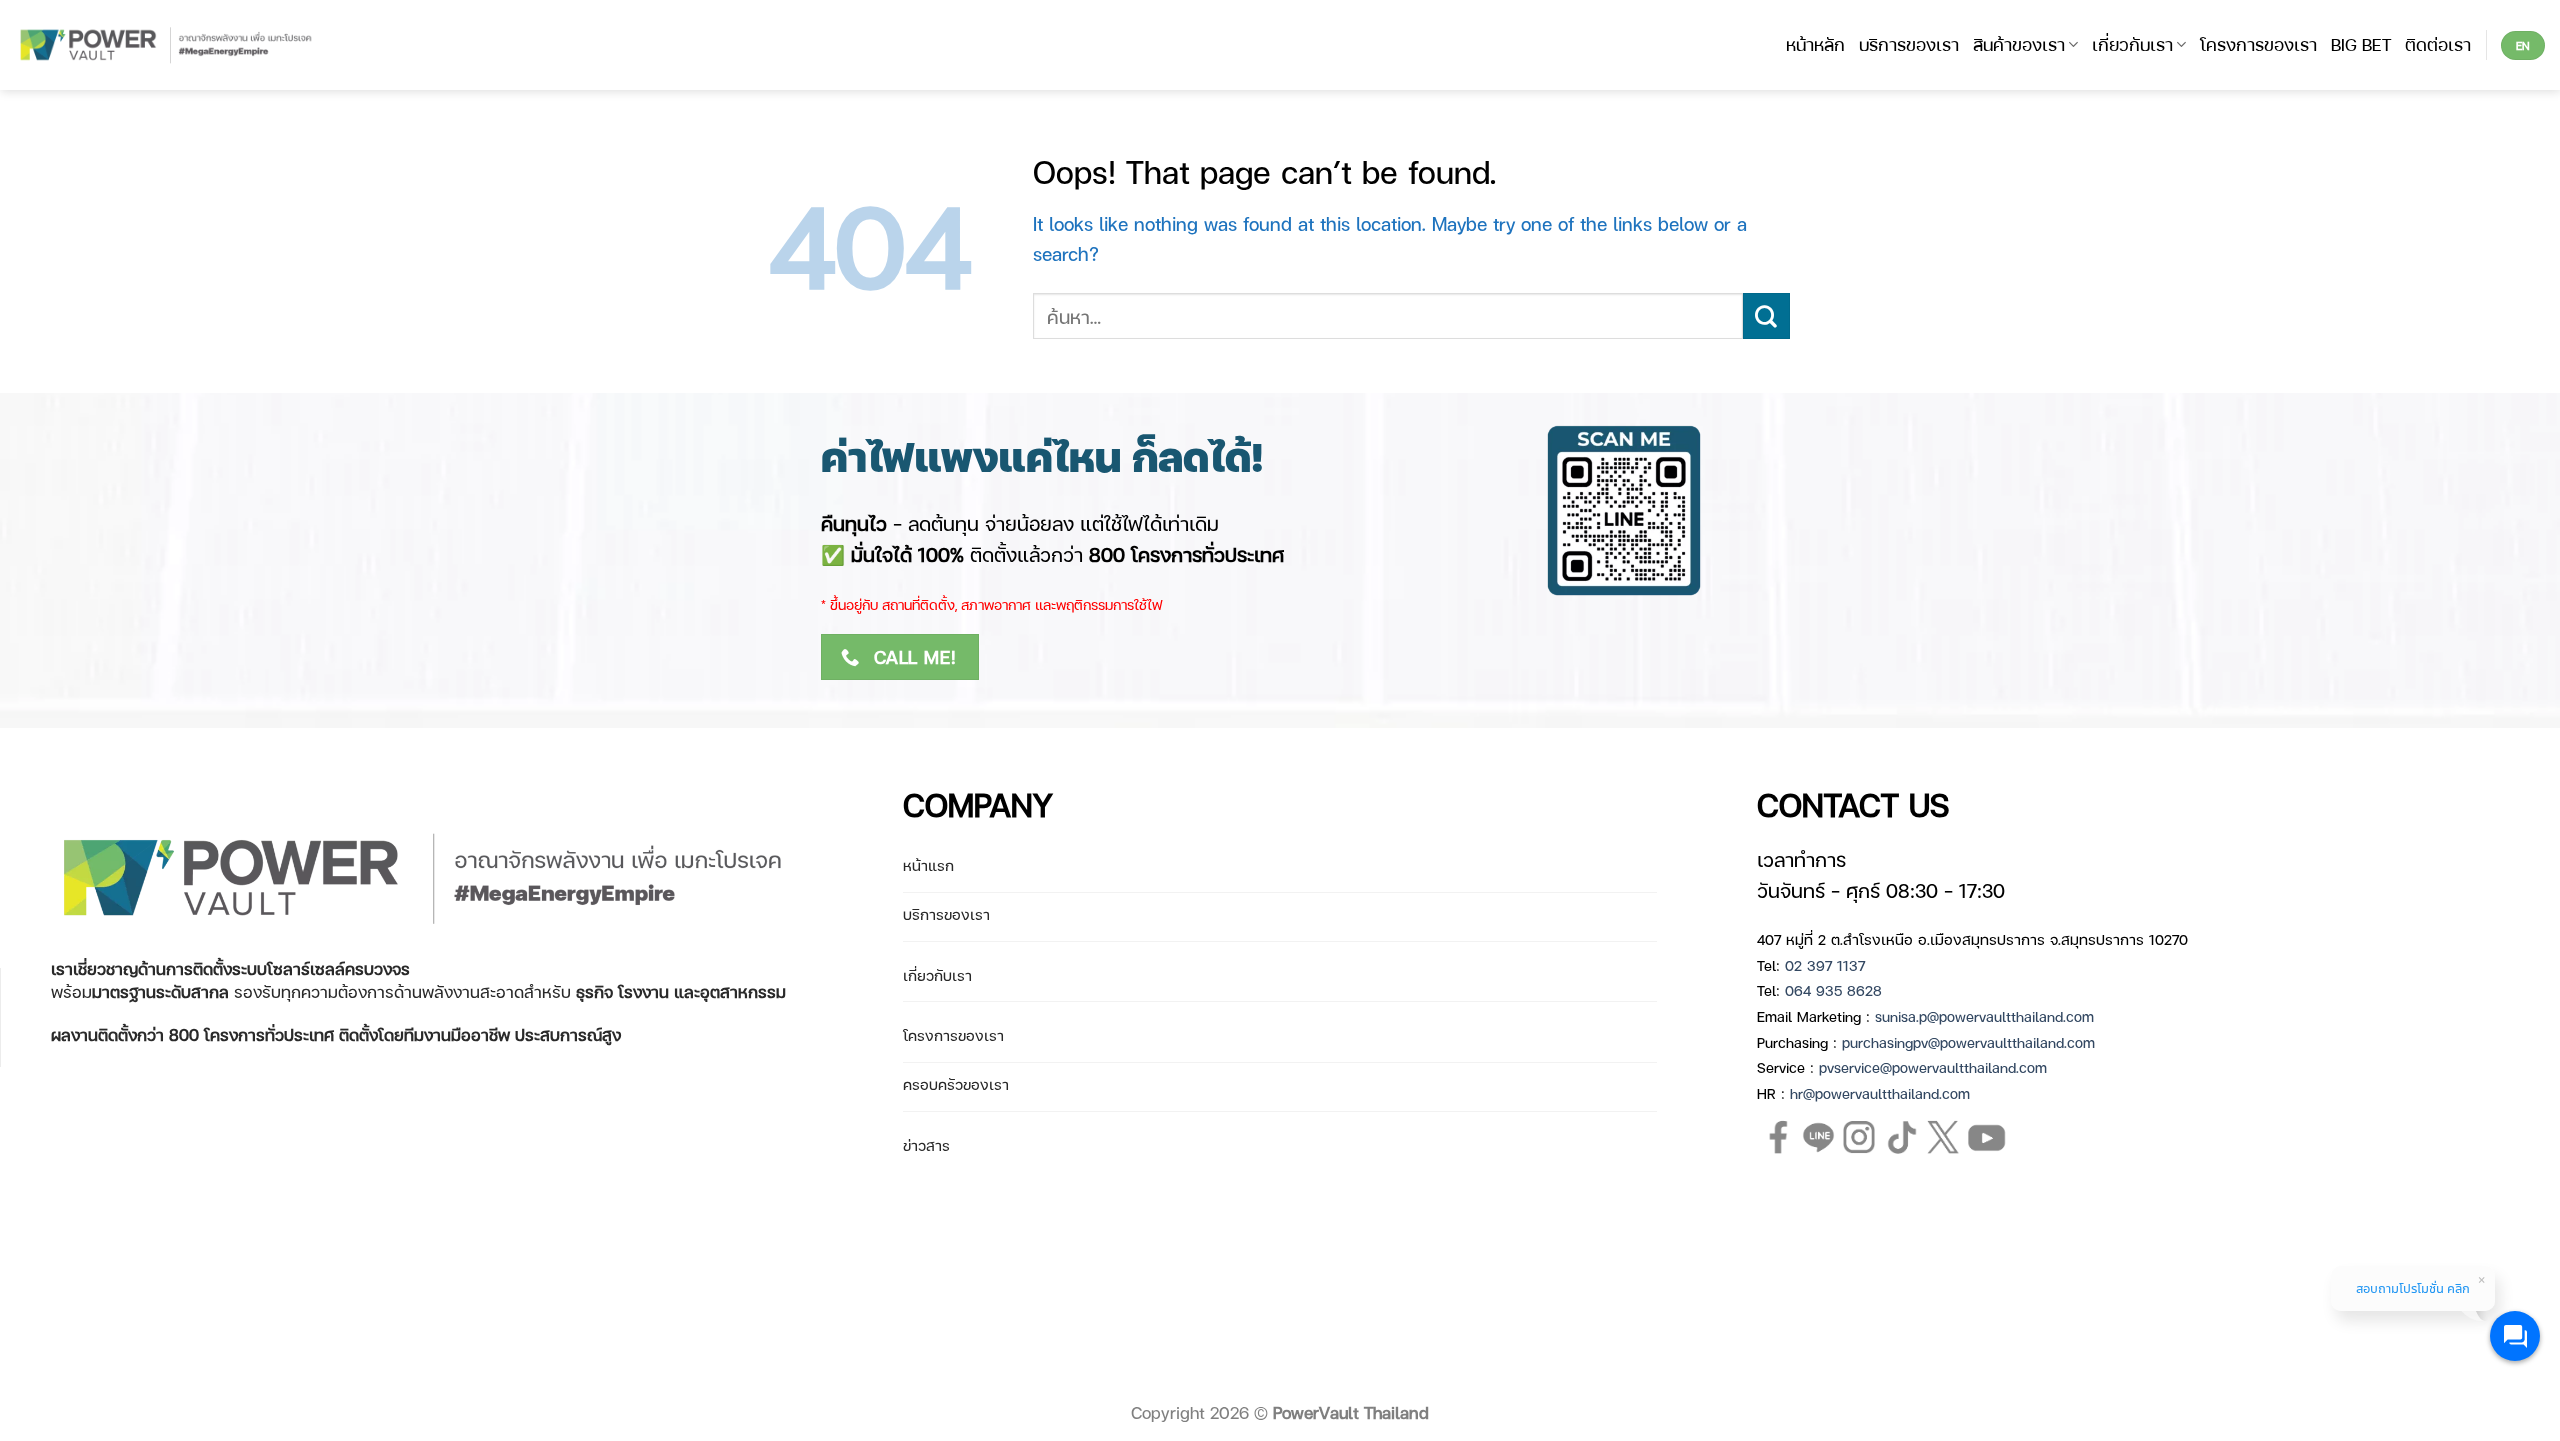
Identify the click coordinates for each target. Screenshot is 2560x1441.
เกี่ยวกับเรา (2132, 44)
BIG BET (2361, 44)
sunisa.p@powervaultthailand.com (1984, 1016)
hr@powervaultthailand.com (1880, 1093)
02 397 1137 (1825, 965)
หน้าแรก (928, 865)
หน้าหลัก (1815, 44)
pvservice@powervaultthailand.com (1933, 1067)
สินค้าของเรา (2019, 44)
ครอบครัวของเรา (956, 1084)
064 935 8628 (1833, 990)
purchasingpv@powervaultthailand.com (1968, 1042)
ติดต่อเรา (2438, 44)
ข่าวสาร (926, 1145)
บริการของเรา (1909, 44)
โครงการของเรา (2258, 44)
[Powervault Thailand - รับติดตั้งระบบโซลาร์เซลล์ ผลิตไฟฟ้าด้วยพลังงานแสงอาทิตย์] (167, 45)
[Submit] (1766, 316)
